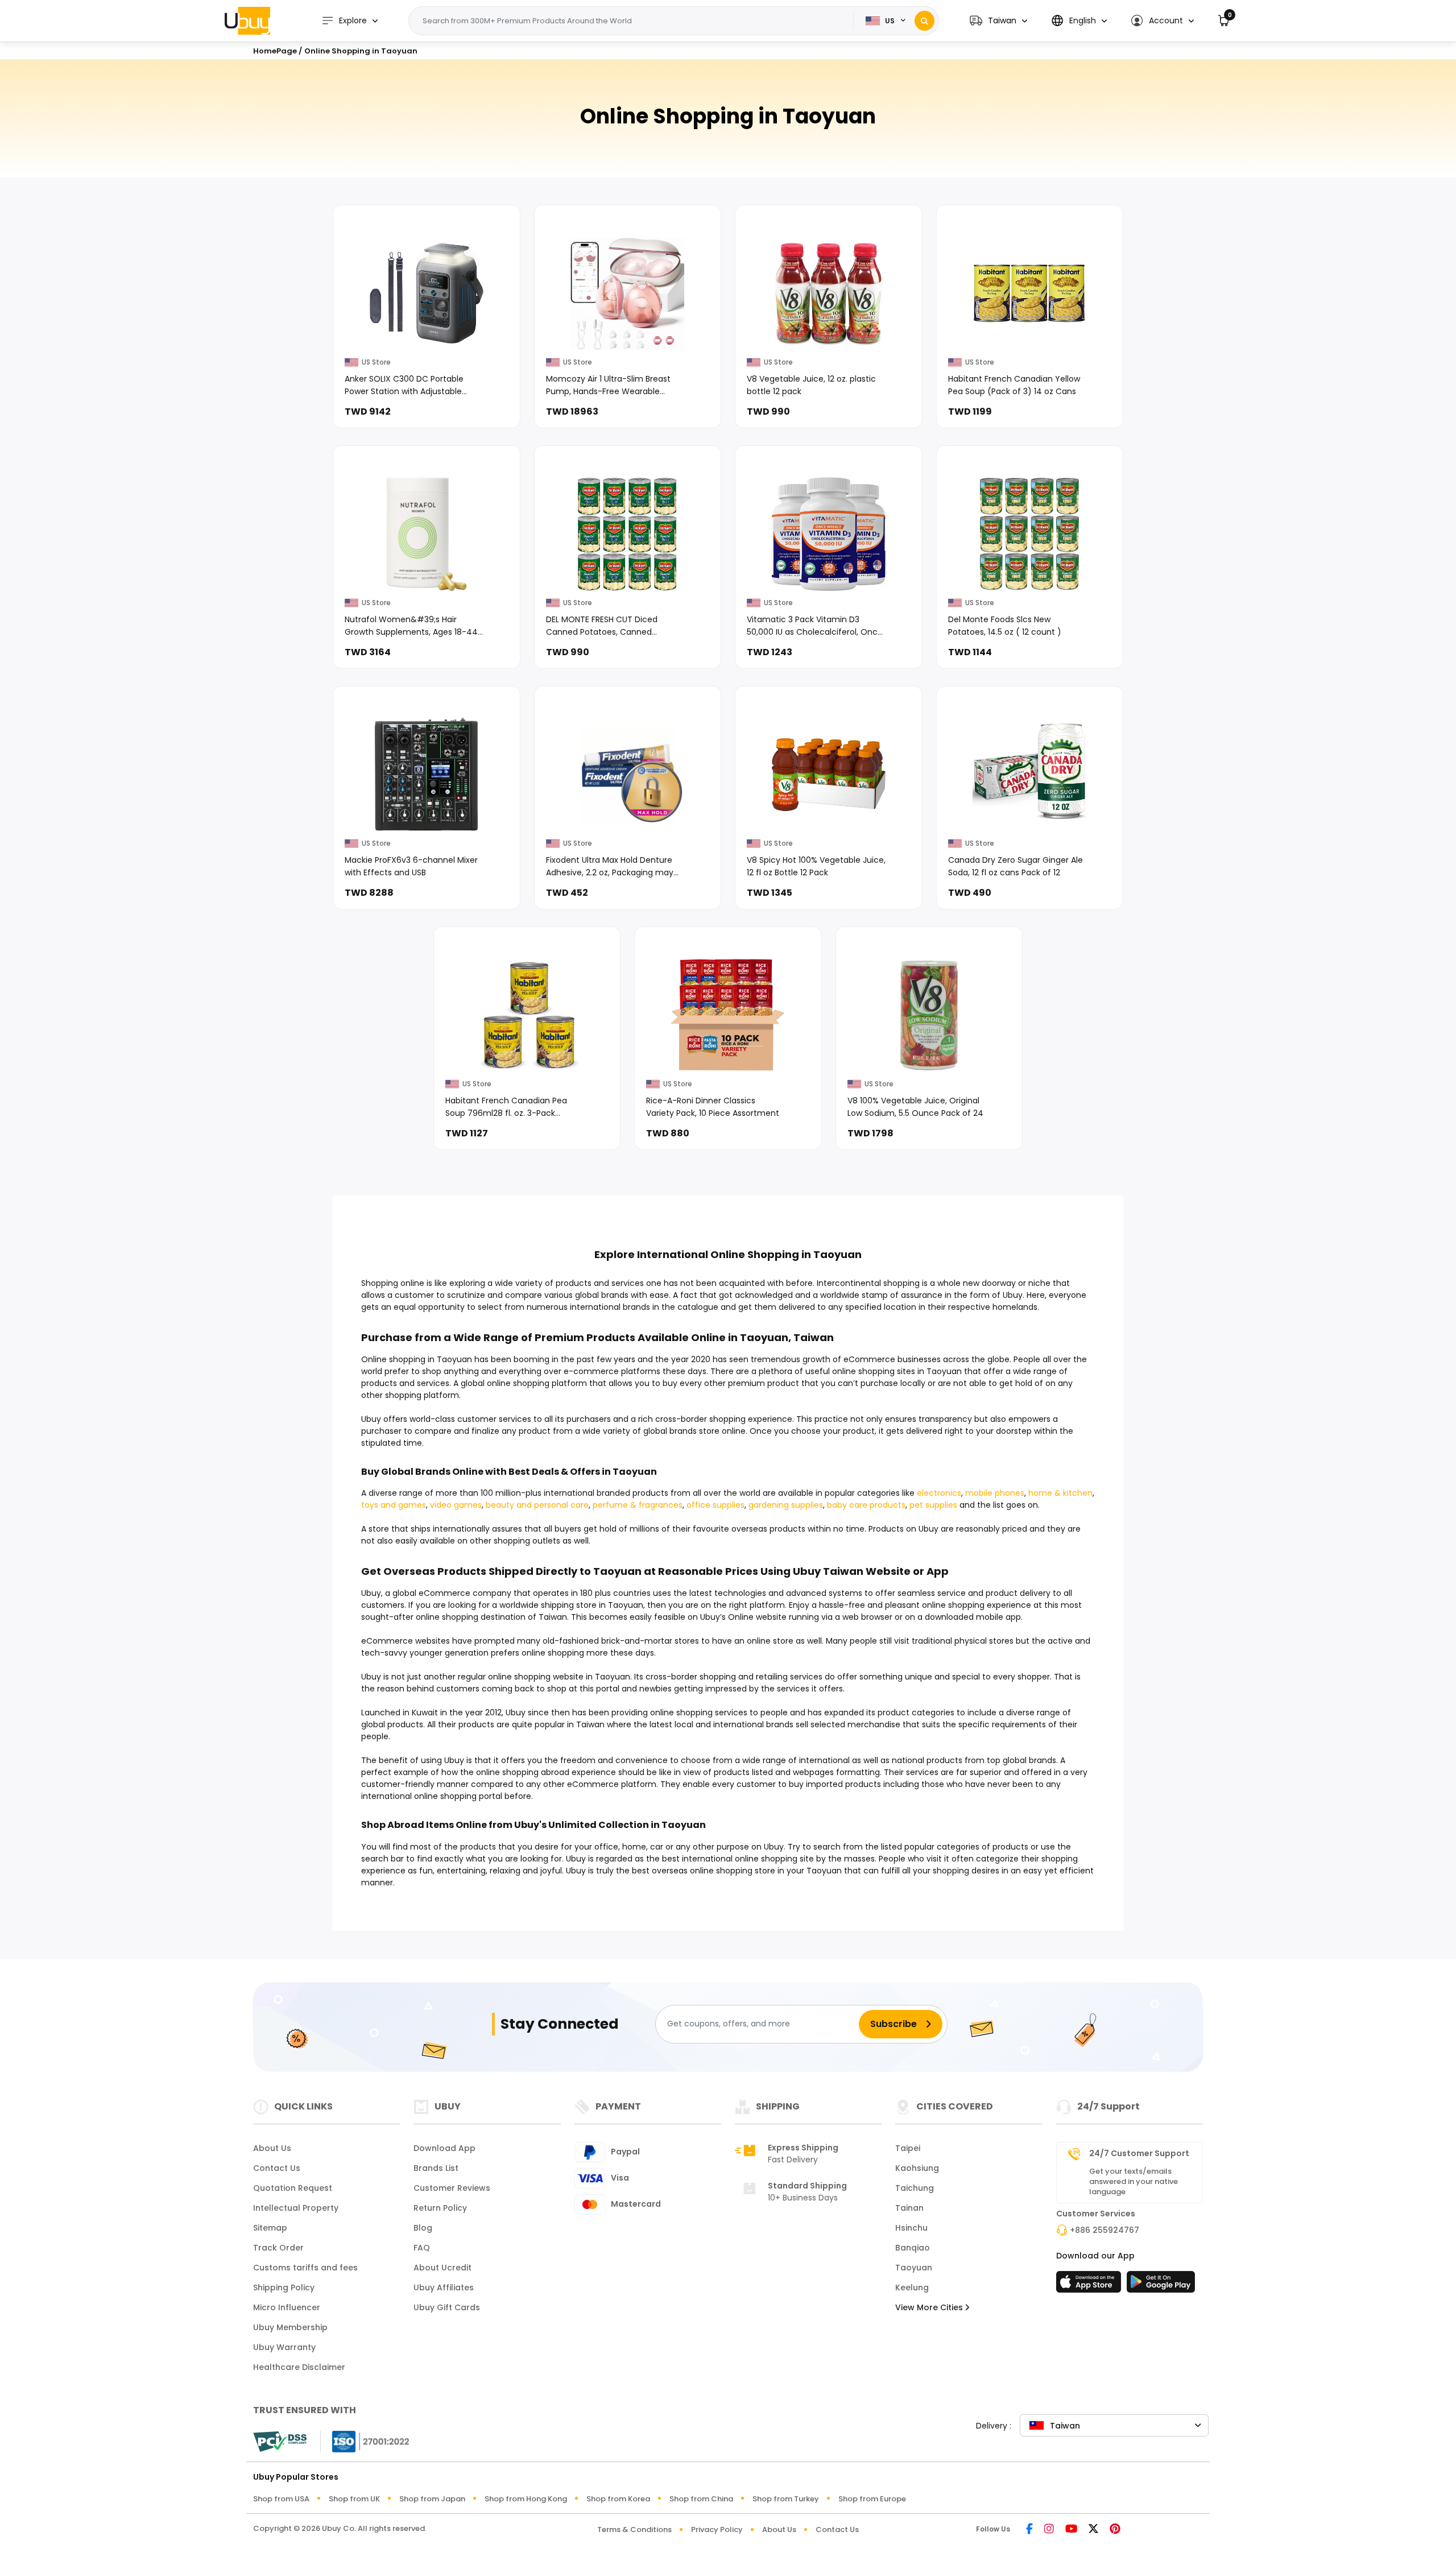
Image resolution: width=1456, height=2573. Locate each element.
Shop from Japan (432, 2499)
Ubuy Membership (290, 2327)
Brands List (436, 2168)
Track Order (278, 2248)
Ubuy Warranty (284, 2347)
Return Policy (440, 2208)
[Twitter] (1093, 2529)
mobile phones (995, 1493)
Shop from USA (281, 2499)
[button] (998, 21)
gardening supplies (786, 1505)
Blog (423, 2228)
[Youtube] (1071, 2529)
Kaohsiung (917, 2168)
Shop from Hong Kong (526, 2499)
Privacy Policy (717, 2529)
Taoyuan (914, 2268)
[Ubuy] (247, 20)
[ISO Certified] (365, 2440)
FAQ (422, 2248)
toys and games (394, 1505)
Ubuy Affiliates (444, 2287)
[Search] (925, 21)
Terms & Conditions (634, 2529)
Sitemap (270, 2228)
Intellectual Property (296, 2208)
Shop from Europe (872, 2499)
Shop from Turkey (786, 2499)
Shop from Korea (618, 2499)
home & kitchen (1060, 1493)
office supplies (715, 1505)
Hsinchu (911, 2228)
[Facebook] (1029, 2529)
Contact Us (277, 2168)
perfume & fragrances (638, 1505)
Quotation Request (293, 2188)
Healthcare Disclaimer (299, 2367)
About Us (272, 2148)
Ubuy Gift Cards (447, 2307)
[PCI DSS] (280, 2442)
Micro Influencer (287, 2307)
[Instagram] (1049, 2529)
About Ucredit (442, 2268)
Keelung (912, 2287)
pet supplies (933, 1505)
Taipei (908, 2148)
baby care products (866, 1505)
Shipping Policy (284, 2287)
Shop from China (701, 2499)
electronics (939, 1493)
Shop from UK (354, 2499)
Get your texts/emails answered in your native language (1134, 2182)
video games (456, 1505)
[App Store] (1090, 2285)
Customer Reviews (452, 2188)
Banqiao (913, 2248)
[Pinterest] (1115, 2529)
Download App (444, 2148)
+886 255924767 (1105, 2230)
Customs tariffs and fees (305, 2268)
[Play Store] (1161, 2285)
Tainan (909, 2208)
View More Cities (930, 2307)
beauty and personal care (537, 1505)
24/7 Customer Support (1139, 2153)
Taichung (915, 2188)
